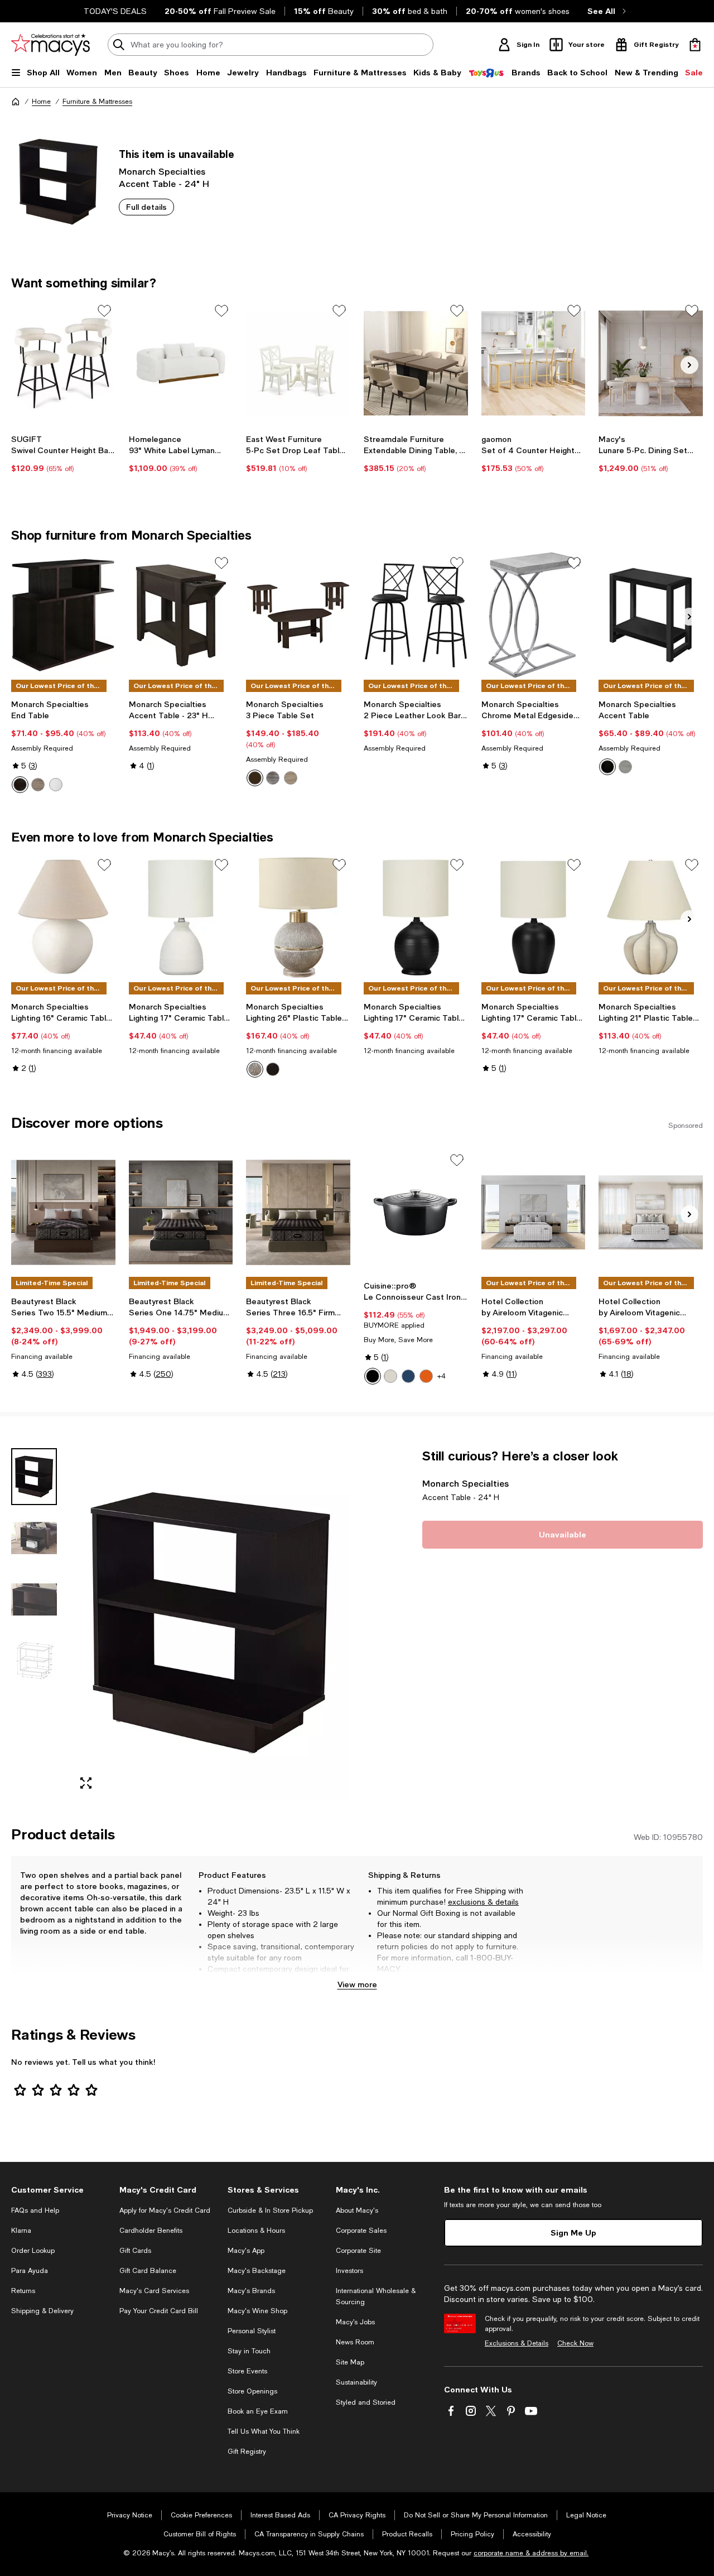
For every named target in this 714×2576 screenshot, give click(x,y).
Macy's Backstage (257, 2271)
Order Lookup (33, 2251)
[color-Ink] (408, 1376)
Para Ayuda (30, 2271)
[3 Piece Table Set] (298, 616)
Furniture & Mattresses (97, 102)
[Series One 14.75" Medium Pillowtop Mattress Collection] (181, 1213)
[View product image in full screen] (86, 1783)
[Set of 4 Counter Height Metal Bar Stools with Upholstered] (534, 363)
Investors (349, 2271)
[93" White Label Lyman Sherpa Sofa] (181, 363)
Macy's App (246, 2251)
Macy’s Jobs (355, 2322)
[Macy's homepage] (16, 102)
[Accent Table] (651, 616)
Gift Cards (135, 2251)
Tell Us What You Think (264, 2431)
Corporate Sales (361, 2231)
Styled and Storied (366, 2402)
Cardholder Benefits (151, 2231)
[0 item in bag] (695, 45)
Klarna (21, 2231)
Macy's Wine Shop (257, 2311)
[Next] (689, 365)
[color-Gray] (38, 785)
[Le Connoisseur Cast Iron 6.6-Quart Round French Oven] (416, 1213)
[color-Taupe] (291, 778)
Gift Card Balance (148, 2271)
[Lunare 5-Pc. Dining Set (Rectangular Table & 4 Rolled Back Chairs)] (651, 363)
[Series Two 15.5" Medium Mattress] (63, 1213)
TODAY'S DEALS (115, 11)
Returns (23, 2291)
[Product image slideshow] (210, 1623)
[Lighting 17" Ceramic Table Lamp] (181, 917)
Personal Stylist (252, 2331)
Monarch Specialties (162, 171)
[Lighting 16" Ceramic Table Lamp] (63, 917)
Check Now (575, 2343)
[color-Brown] (255, 1069)
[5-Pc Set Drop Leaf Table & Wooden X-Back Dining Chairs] (298, 363)
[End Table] (63, 616)
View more (357, 1984)
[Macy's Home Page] (50, 45)
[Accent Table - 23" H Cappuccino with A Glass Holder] (181, 616)
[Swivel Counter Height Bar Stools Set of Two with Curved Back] (63, 363)
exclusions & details (483, 1902)
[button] (181, 1623)
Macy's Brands (251, 2291)
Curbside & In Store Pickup (270, 2210)
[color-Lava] (426, 1376)
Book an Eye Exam (258, 2411)
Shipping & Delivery (42, 2311)
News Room (355, 2342)
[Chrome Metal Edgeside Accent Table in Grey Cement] (534, 616)
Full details (146, 207)
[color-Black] (607, 767)
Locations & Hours (256, 2231)
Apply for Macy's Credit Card (165, 2210)
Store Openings (252, 2391)
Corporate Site (358, 2251)
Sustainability (356, 2382)
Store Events (247, 2371)
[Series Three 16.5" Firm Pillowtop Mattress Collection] (298, 1213)
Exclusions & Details (517, 2343)
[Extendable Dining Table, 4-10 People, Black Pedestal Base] (416, 363)
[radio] (20, 785)
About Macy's (357, 2210)
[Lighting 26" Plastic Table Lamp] (298, 917)
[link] (63, 454)
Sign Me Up (573, 2233)
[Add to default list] (104, 311)
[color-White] (56, 785)
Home (41, 102)
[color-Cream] (390, 1376)
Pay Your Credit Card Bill (159, 2311)
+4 (442, 1376)
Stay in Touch (249, 2351)
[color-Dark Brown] (20, 785)
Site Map (350, 2362)
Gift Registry (247, 2452)
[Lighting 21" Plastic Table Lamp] (651, 917)
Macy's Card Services (154, 2291)
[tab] (34, 1477)
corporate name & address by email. (531, 2553)
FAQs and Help (35, 2210)
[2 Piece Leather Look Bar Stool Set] (416, 616)
